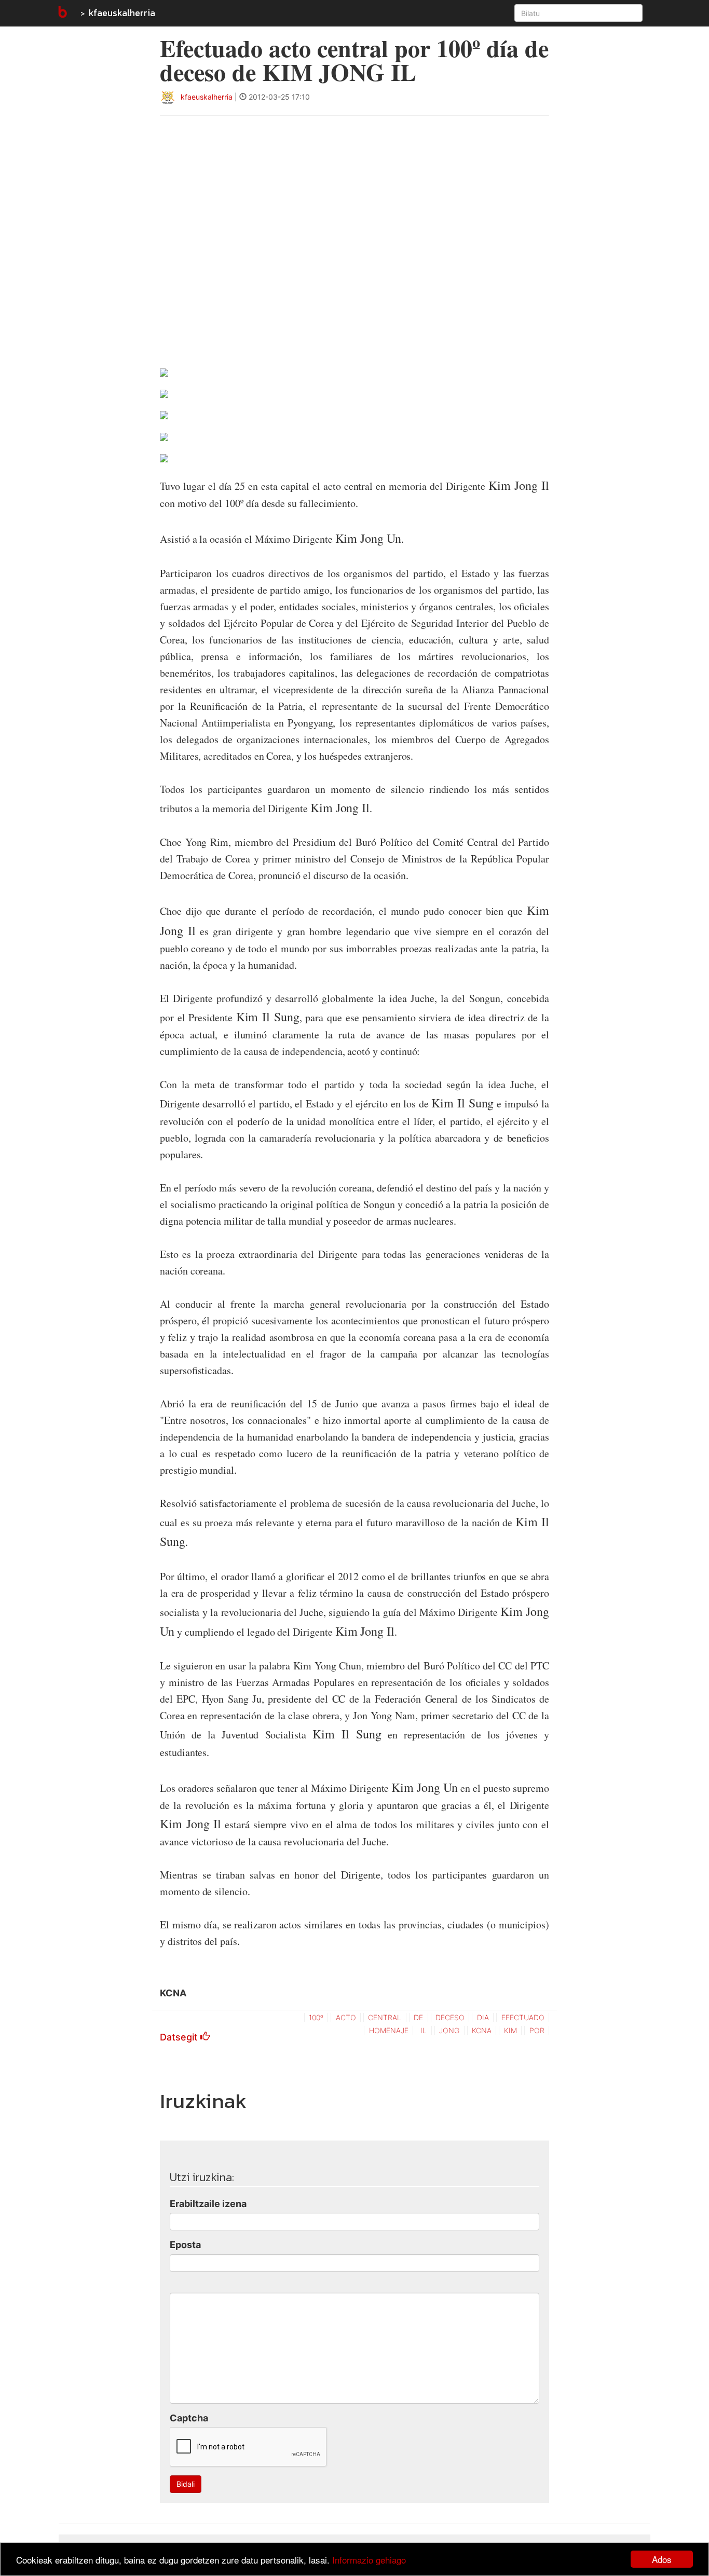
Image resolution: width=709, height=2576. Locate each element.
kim (510, 2030)
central (385, 2017)
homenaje (389, 2030)
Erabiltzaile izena (208, 2204)
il (424, 2030)
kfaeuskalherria (122, 13)
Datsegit (180, 2037)
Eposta (185, 2245)
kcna (482, 2030)
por (537, 2030)
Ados (662, 2559)
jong (449, 2030)
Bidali (186, 2484)
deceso (450, 2017)
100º (316, 2017)
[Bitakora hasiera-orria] (62, 13)
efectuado (523, 2017)
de (418, 2017)
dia (483, 2017)
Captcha (189, 2418)
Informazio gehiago (369, 2560)
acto (346, 2017)
